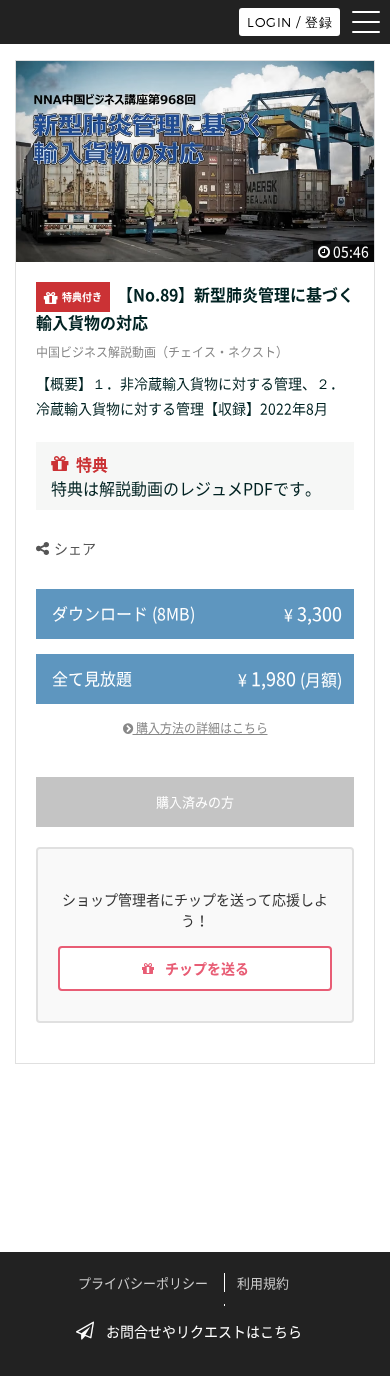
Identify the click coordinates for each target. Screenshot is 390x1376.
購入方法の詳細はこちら (200, 728)
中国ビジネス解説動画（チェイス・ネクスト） (162, 352)
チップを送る (205, 968)
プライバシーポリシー (143, 1282)
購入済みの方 (195, 801)
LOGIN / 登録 (289, 22)
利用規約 (263, 1282)
